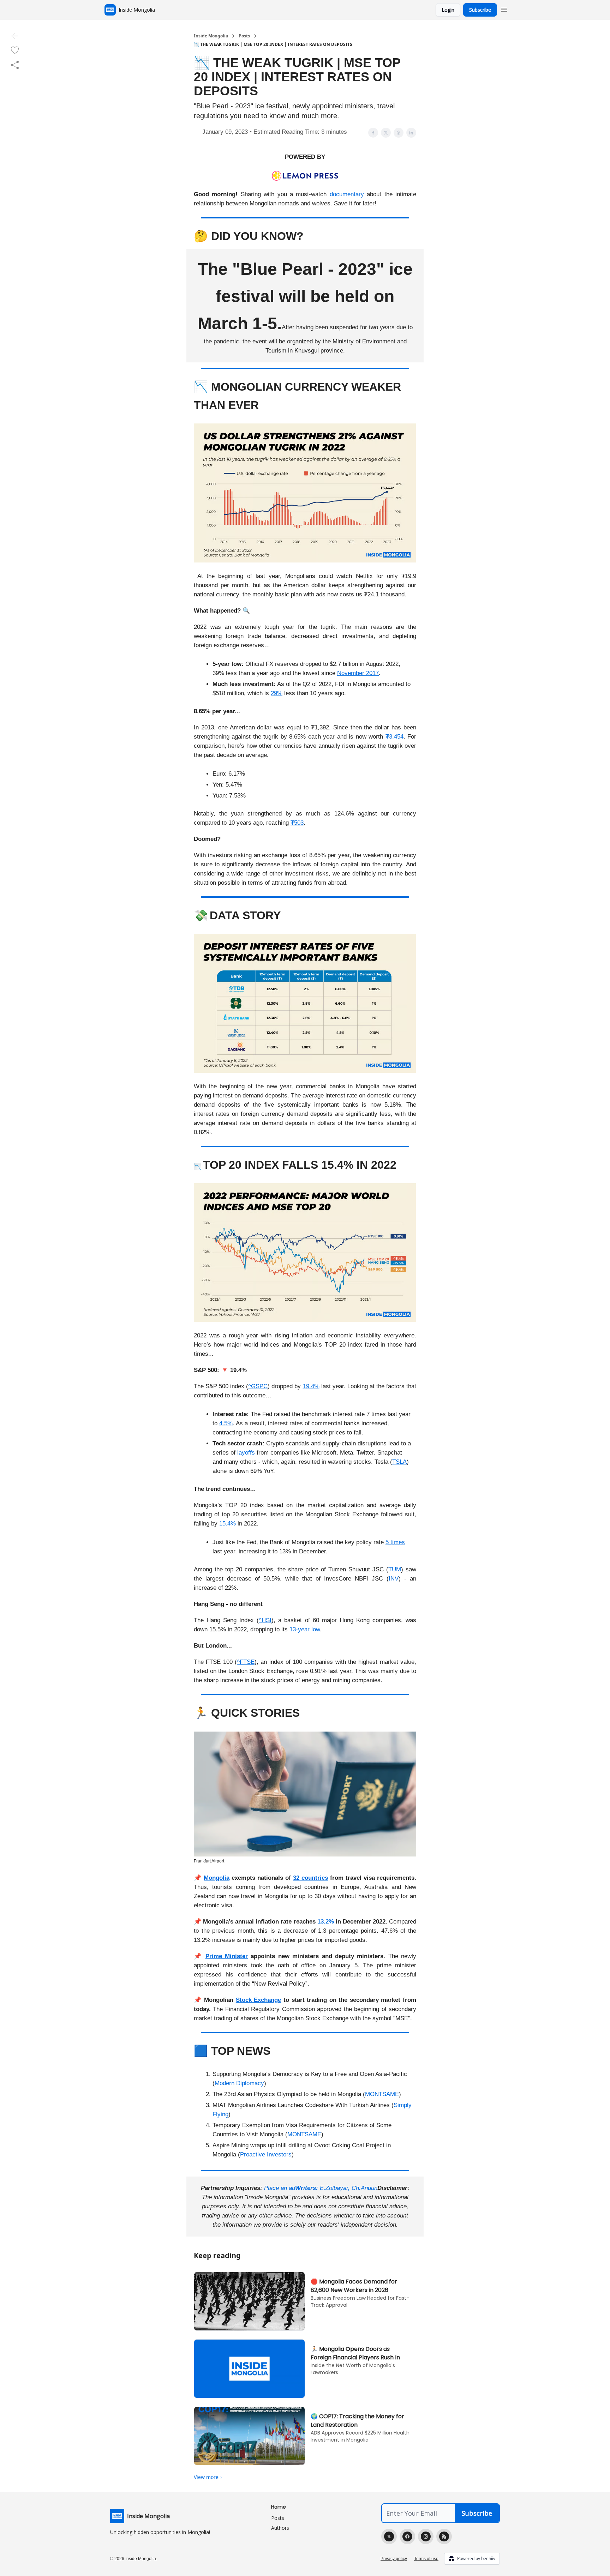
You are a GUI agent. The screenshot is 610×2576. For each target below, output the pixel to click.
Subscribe (480, 10)
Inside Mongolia (211, 36)
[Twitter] (389, 2536)
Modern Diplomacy (239, 2083)
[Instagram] (426, 2536)
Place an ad (280, 2188)
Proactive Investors (266, 2154)
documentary (347, 194)
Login (448, 10)
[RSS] (444, 2536)
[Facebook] (407, 2536)
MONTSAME (382, 2094)
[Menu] (504, 9)
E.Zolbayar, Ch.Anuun (348, 2188)
